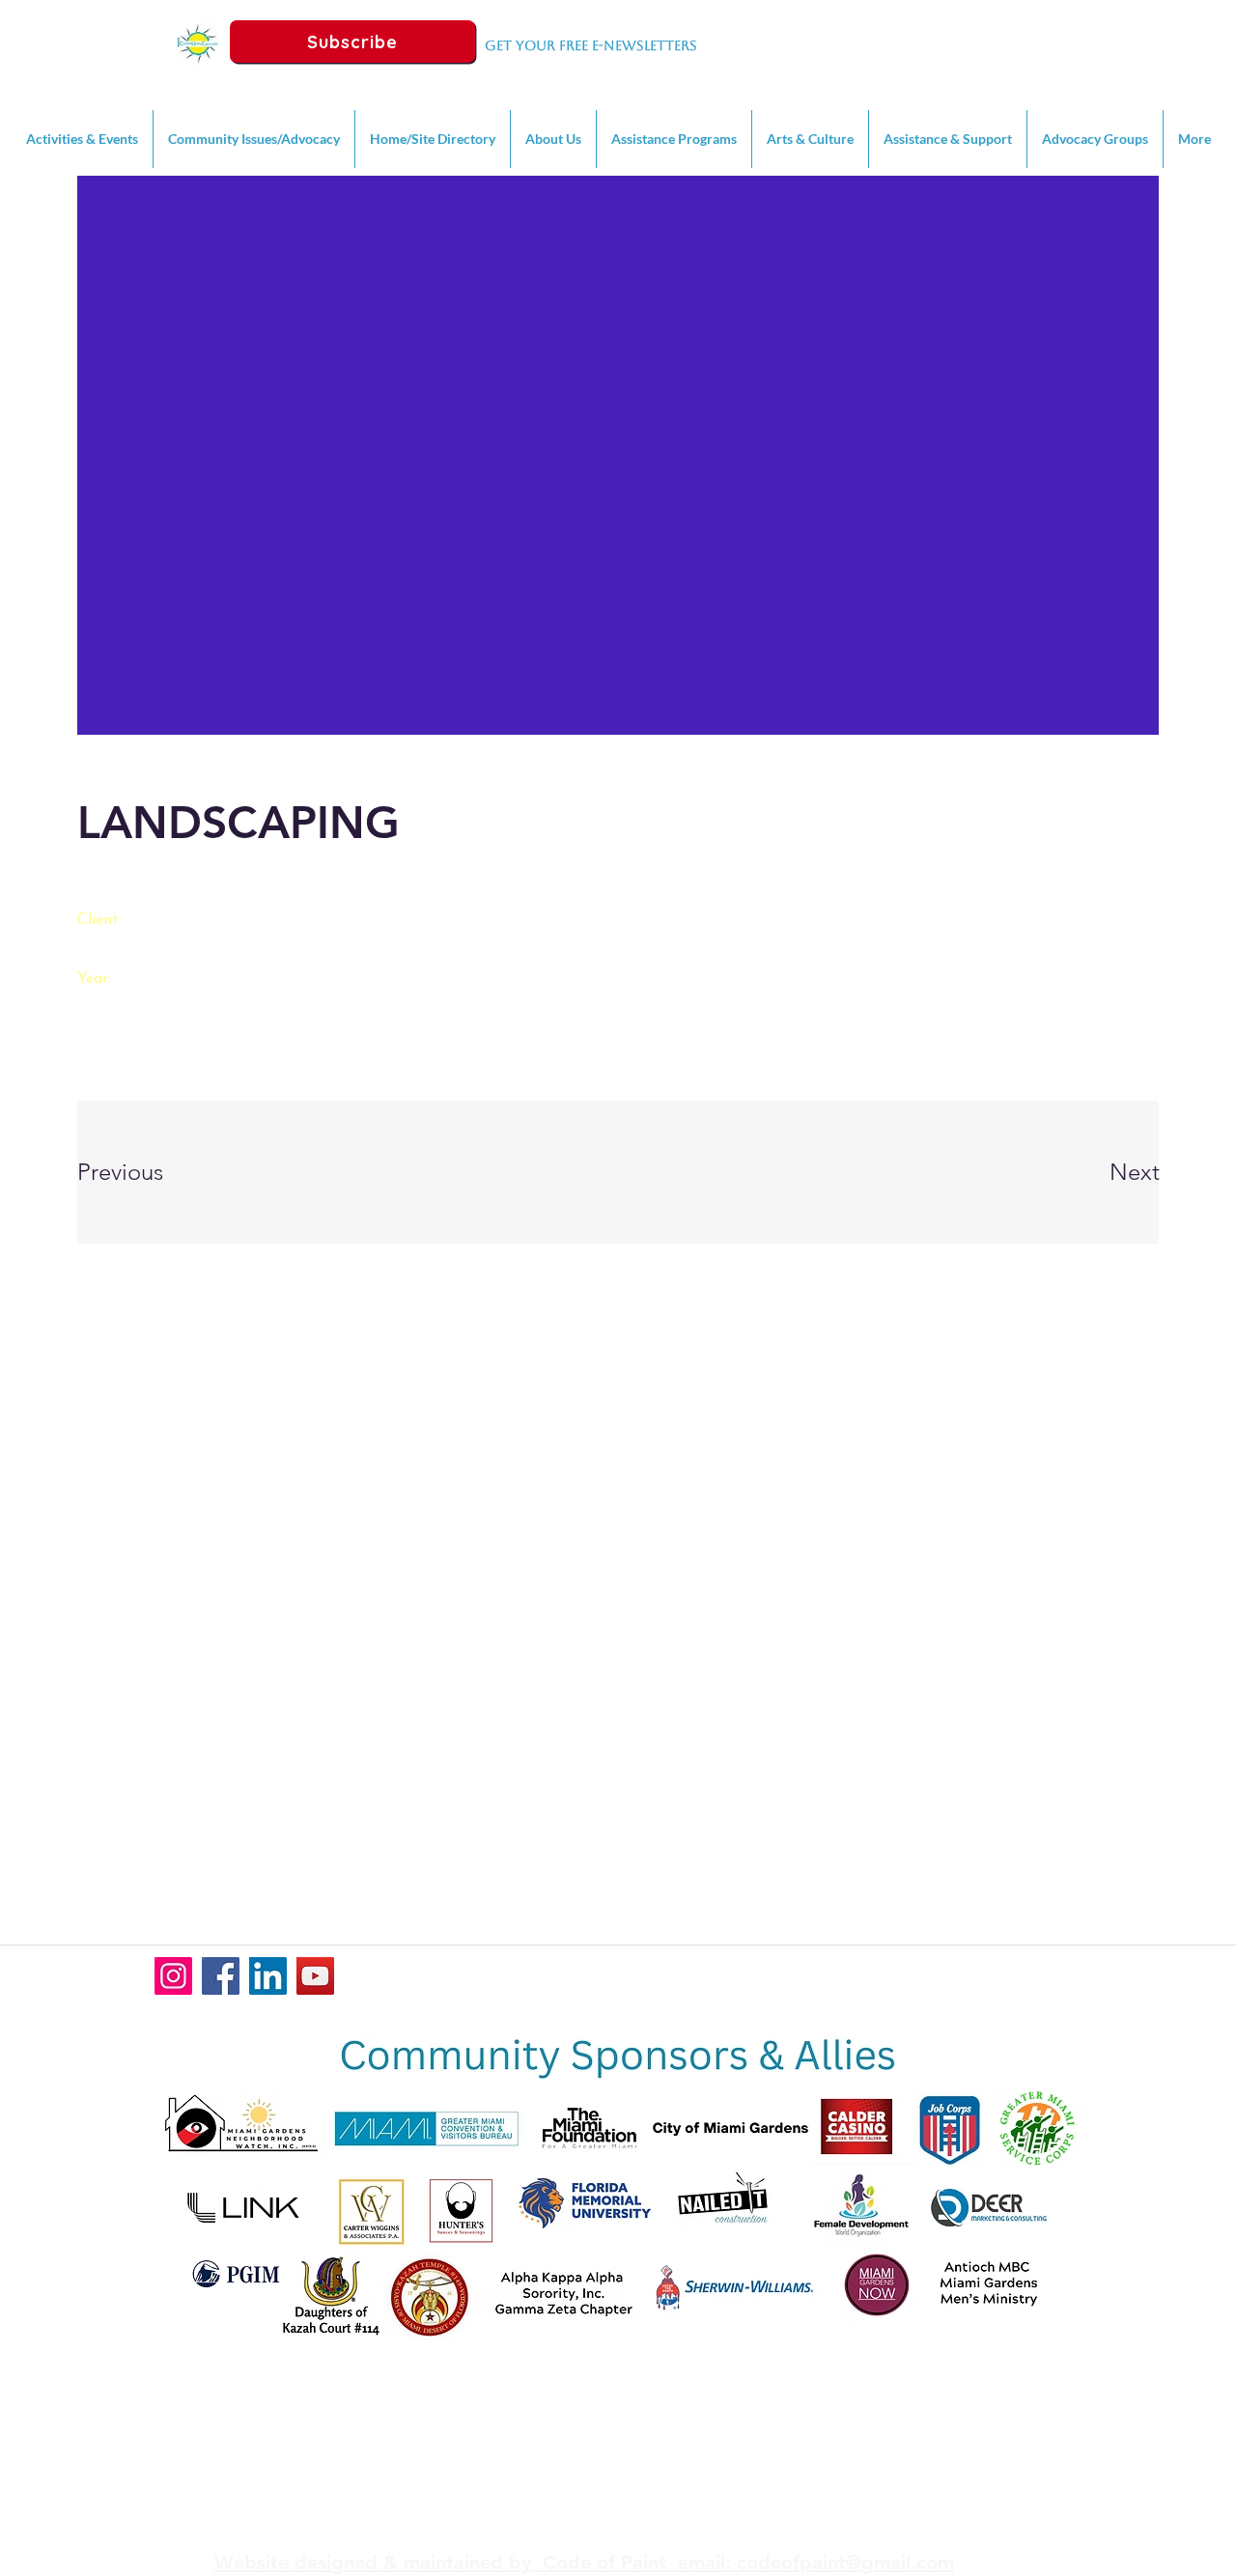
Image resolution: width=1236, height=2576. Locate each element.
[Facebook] (221, 1976)
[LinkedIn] (268, 1976)
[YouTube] (315, 1976)
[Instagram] (173, 1976)
